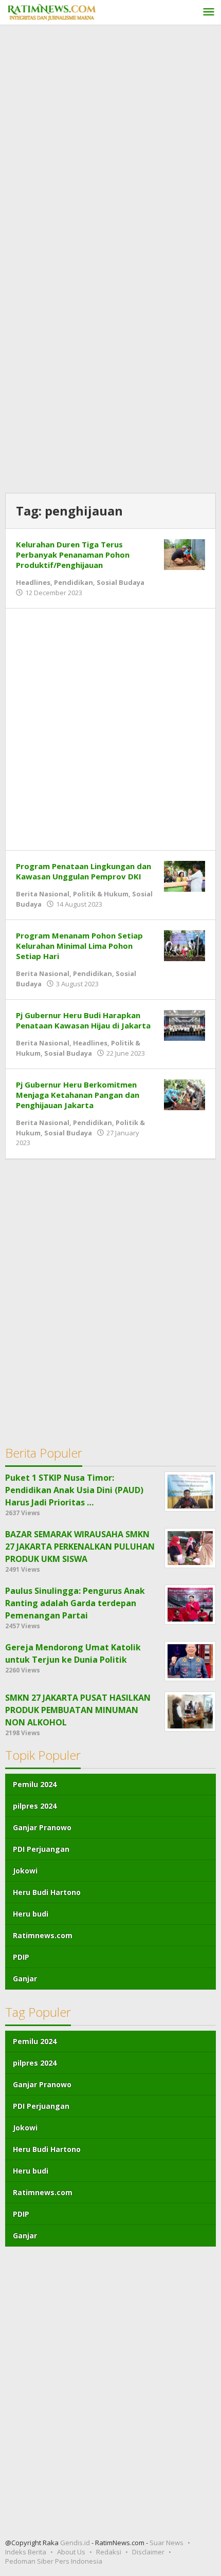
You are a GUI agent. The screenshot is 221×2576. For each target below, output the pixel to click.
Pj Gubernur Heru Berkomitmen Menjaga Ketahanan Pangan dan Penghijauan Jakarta (78, 1095)
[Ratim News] (51, 11)
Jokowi (25, 1871)
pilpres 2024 (35, 1806)
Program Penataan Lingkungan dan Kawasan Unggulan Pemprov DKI (84, 871)
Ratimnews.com (43, 1935)
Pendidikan (73, 582)
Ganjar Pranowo (42, 1827)
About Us (71, 2552)
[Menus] (209, 13)
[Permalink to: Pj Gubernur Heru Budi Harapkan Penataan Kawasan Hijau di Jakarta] (185, 1024)
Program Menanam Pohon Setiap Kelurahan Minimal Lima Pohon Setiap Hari (79, 946)
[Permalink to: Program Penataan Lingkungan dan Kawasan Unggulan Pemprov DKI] (185, 875)
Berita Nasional (43, 894)
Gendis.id (76, 2543)
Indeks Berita (26, 2552)
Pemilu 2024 (35, 1784)
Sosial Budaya (121, 582)
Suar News (167, 2543)
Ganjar (25, 1979)
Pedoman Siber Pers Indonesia (54, 2561)
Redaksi (109, 2552)
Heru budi (31, 1914)
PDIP (21, 1957)
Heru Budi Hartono (47, 1892)
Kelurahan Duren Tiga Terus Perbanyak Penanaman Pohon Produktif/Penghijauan (73, 555)
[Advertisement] (110, 146)
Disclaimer (148, 2552)
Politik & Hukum (101, 894)
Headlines (33, 582)
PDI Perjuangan (41, 1849)
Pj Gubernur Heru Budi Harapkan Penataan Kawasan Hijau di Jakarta (83, 1020)
